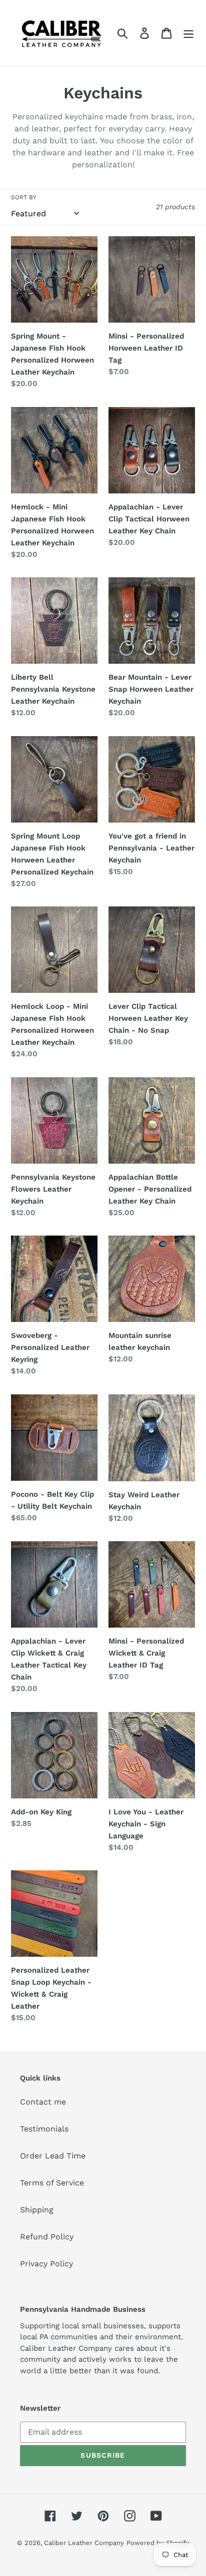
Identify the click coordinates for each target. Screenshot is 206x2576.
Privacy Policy (46, 2264)
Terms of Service (52, 2183)
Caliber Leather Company (84, 2543)
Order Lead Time (53, 2156)
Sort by (24, 197)
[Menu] (188, 33)
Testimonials (44, 2129)
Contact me (43, 2102)
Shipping (37, 2210)
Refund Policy (47, 2237)
